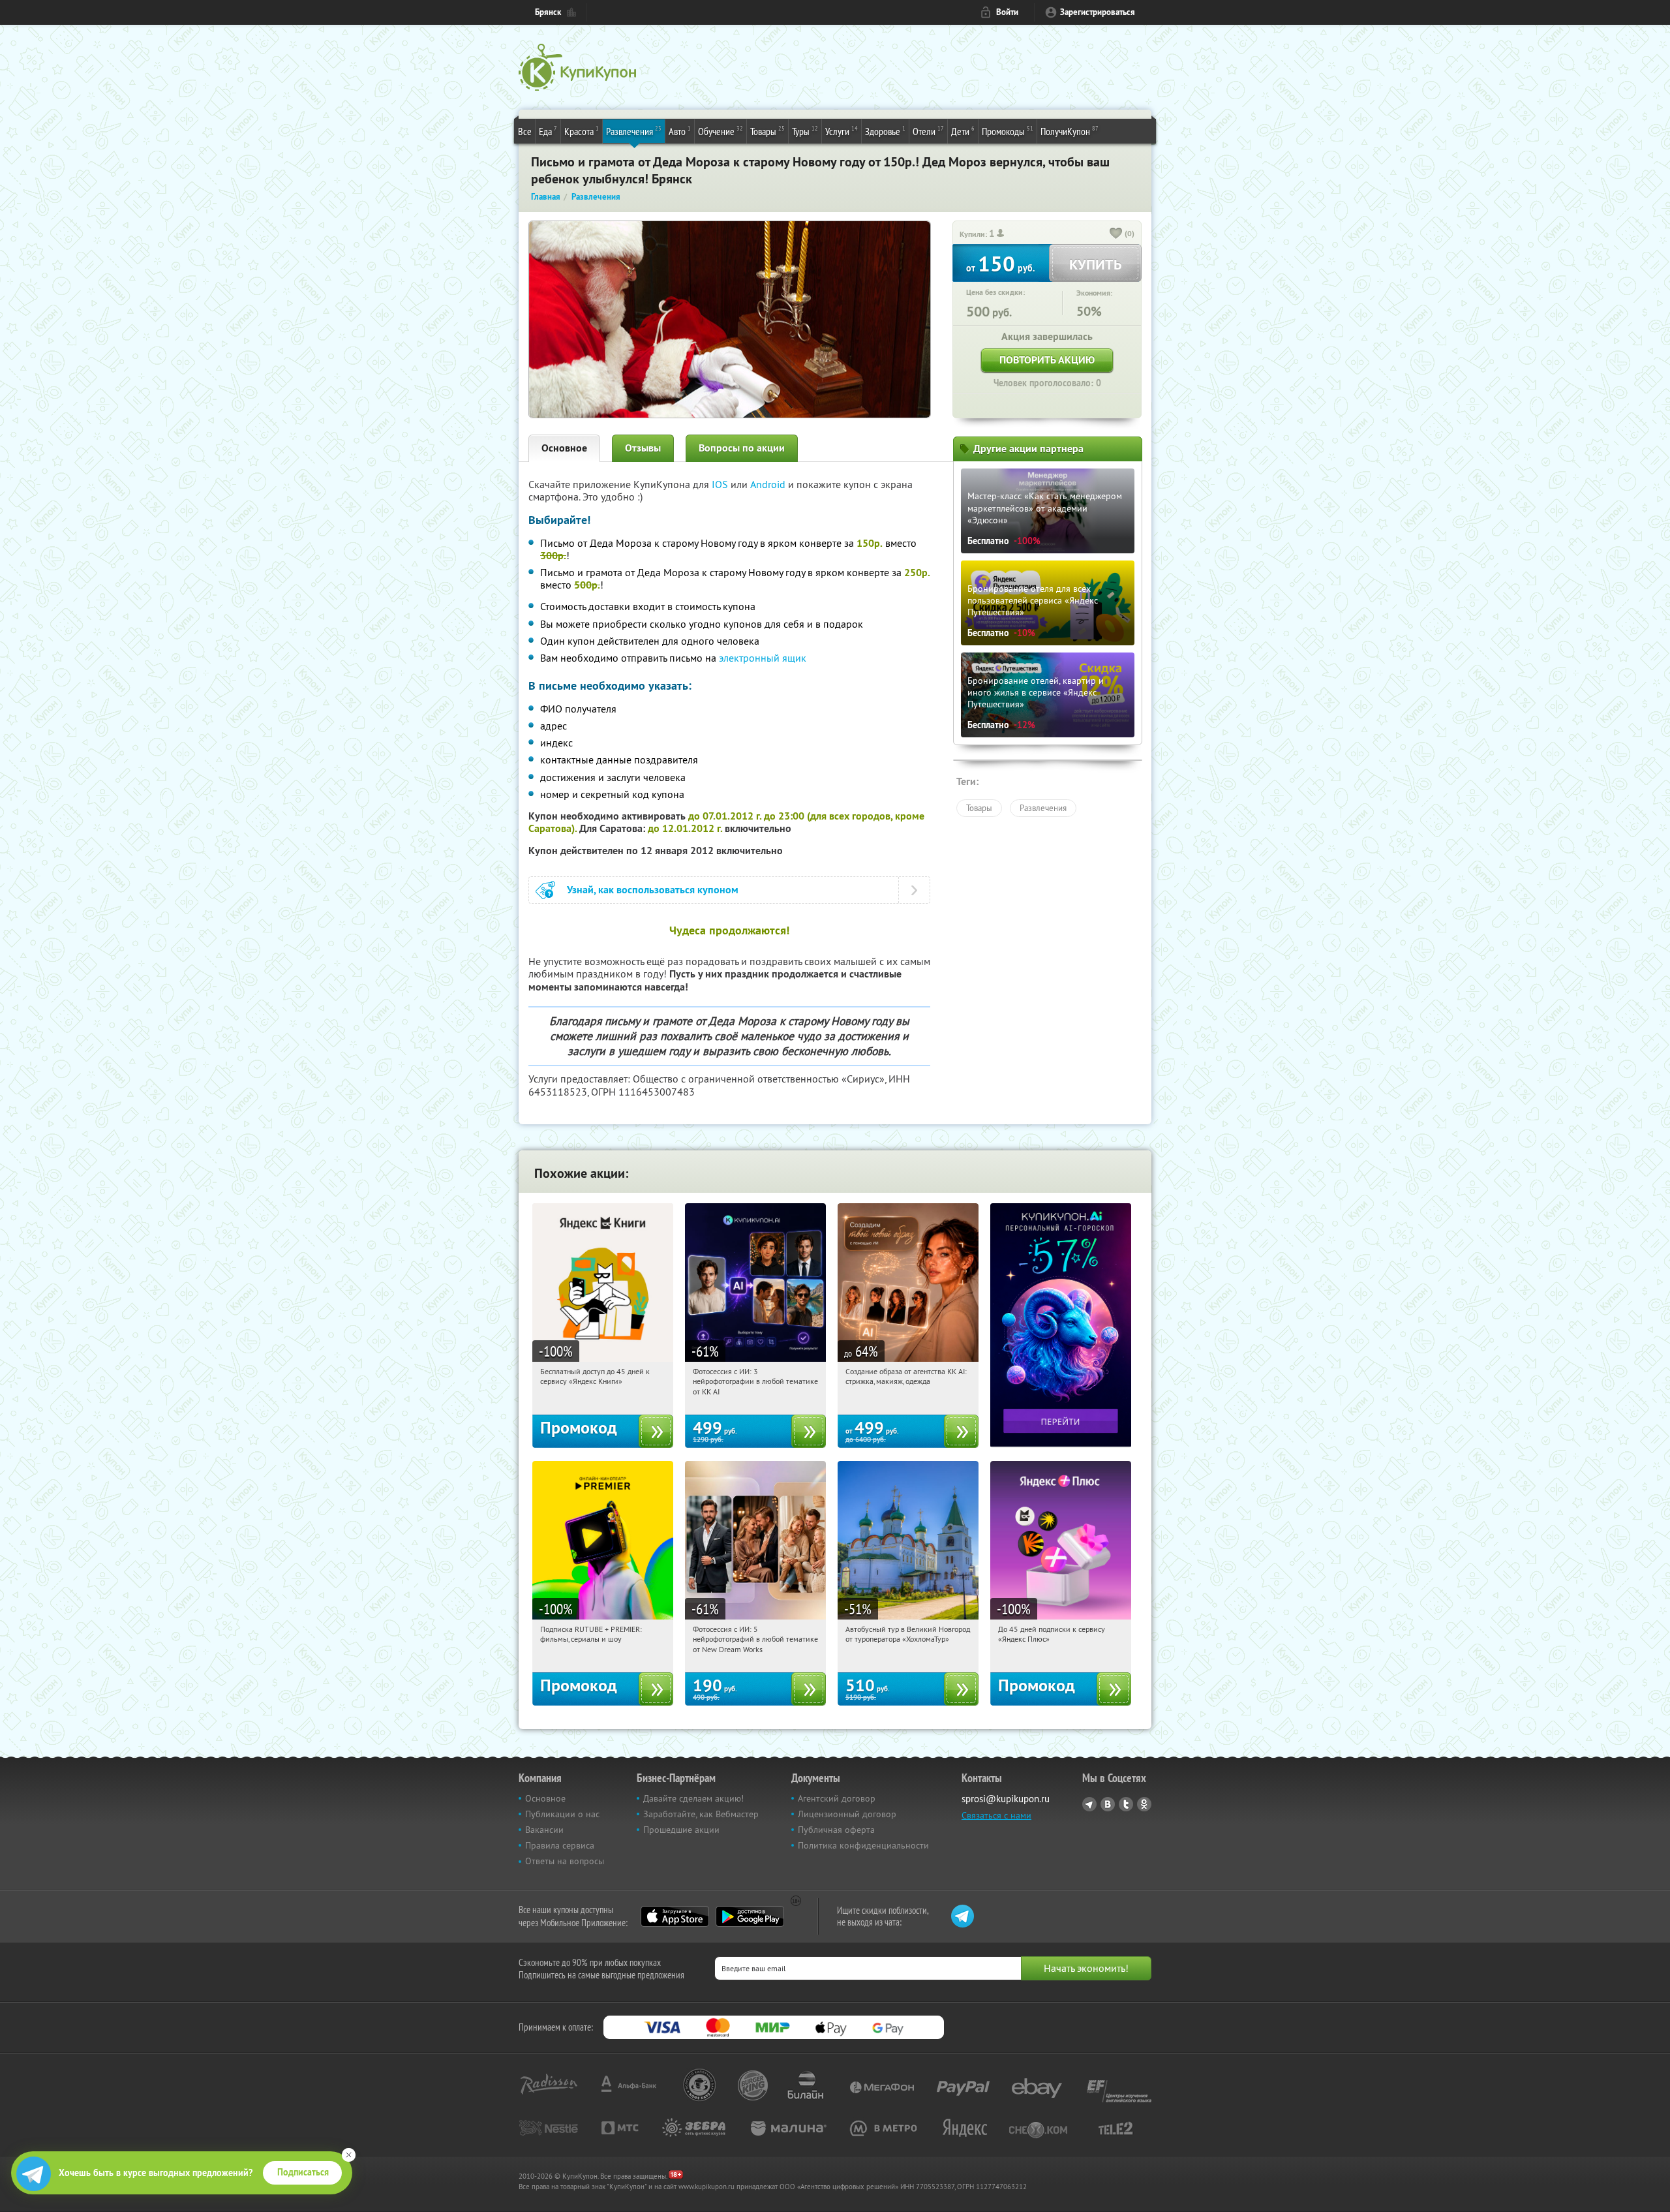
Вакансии (544, 1830)
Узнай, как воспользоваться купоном (653, 890)
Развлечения (634, 131)
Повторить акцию (1047, 360)
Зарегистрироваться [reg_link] (1098, 12)
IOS (721, 484)
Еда (548, 131)
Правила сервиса (560, 1845)
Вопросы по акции (742, 448)
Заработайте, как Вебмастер (701, 1814)
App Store (675, 1916)
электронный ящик (763, 658)
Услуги (842, 131)
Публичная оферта (836, 1830)
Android (769, 484)
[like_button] (1116, 234)
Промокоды (1008, 131)
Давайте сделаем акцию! (693, 1798)
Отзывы (643, 448)
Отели (928, 131)
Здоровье (885, 131)
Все (525, 131)
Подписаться (303, 2172)
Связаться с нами (996, 1815)
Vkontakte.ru (1108, 1804)
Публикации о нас (562, 1814)
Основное (564, 448)
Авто (680, 131)
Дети (963, 131)
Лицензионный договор (847, 1814)
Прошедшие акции (681, 1830)
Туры (805, 131)
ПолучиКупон (1070, 131)
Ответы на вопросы (565, 1861)
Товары (767, 131)
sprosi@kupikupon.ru (1006, 1799)
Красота (582, 131)
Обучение (721, 131)
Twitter (1126, 1804)
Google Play (750, 1916)
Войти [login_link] (1007, 12)
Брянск (548, 12)
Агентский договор (837, 1798)
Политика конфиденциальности (863, 1845)
